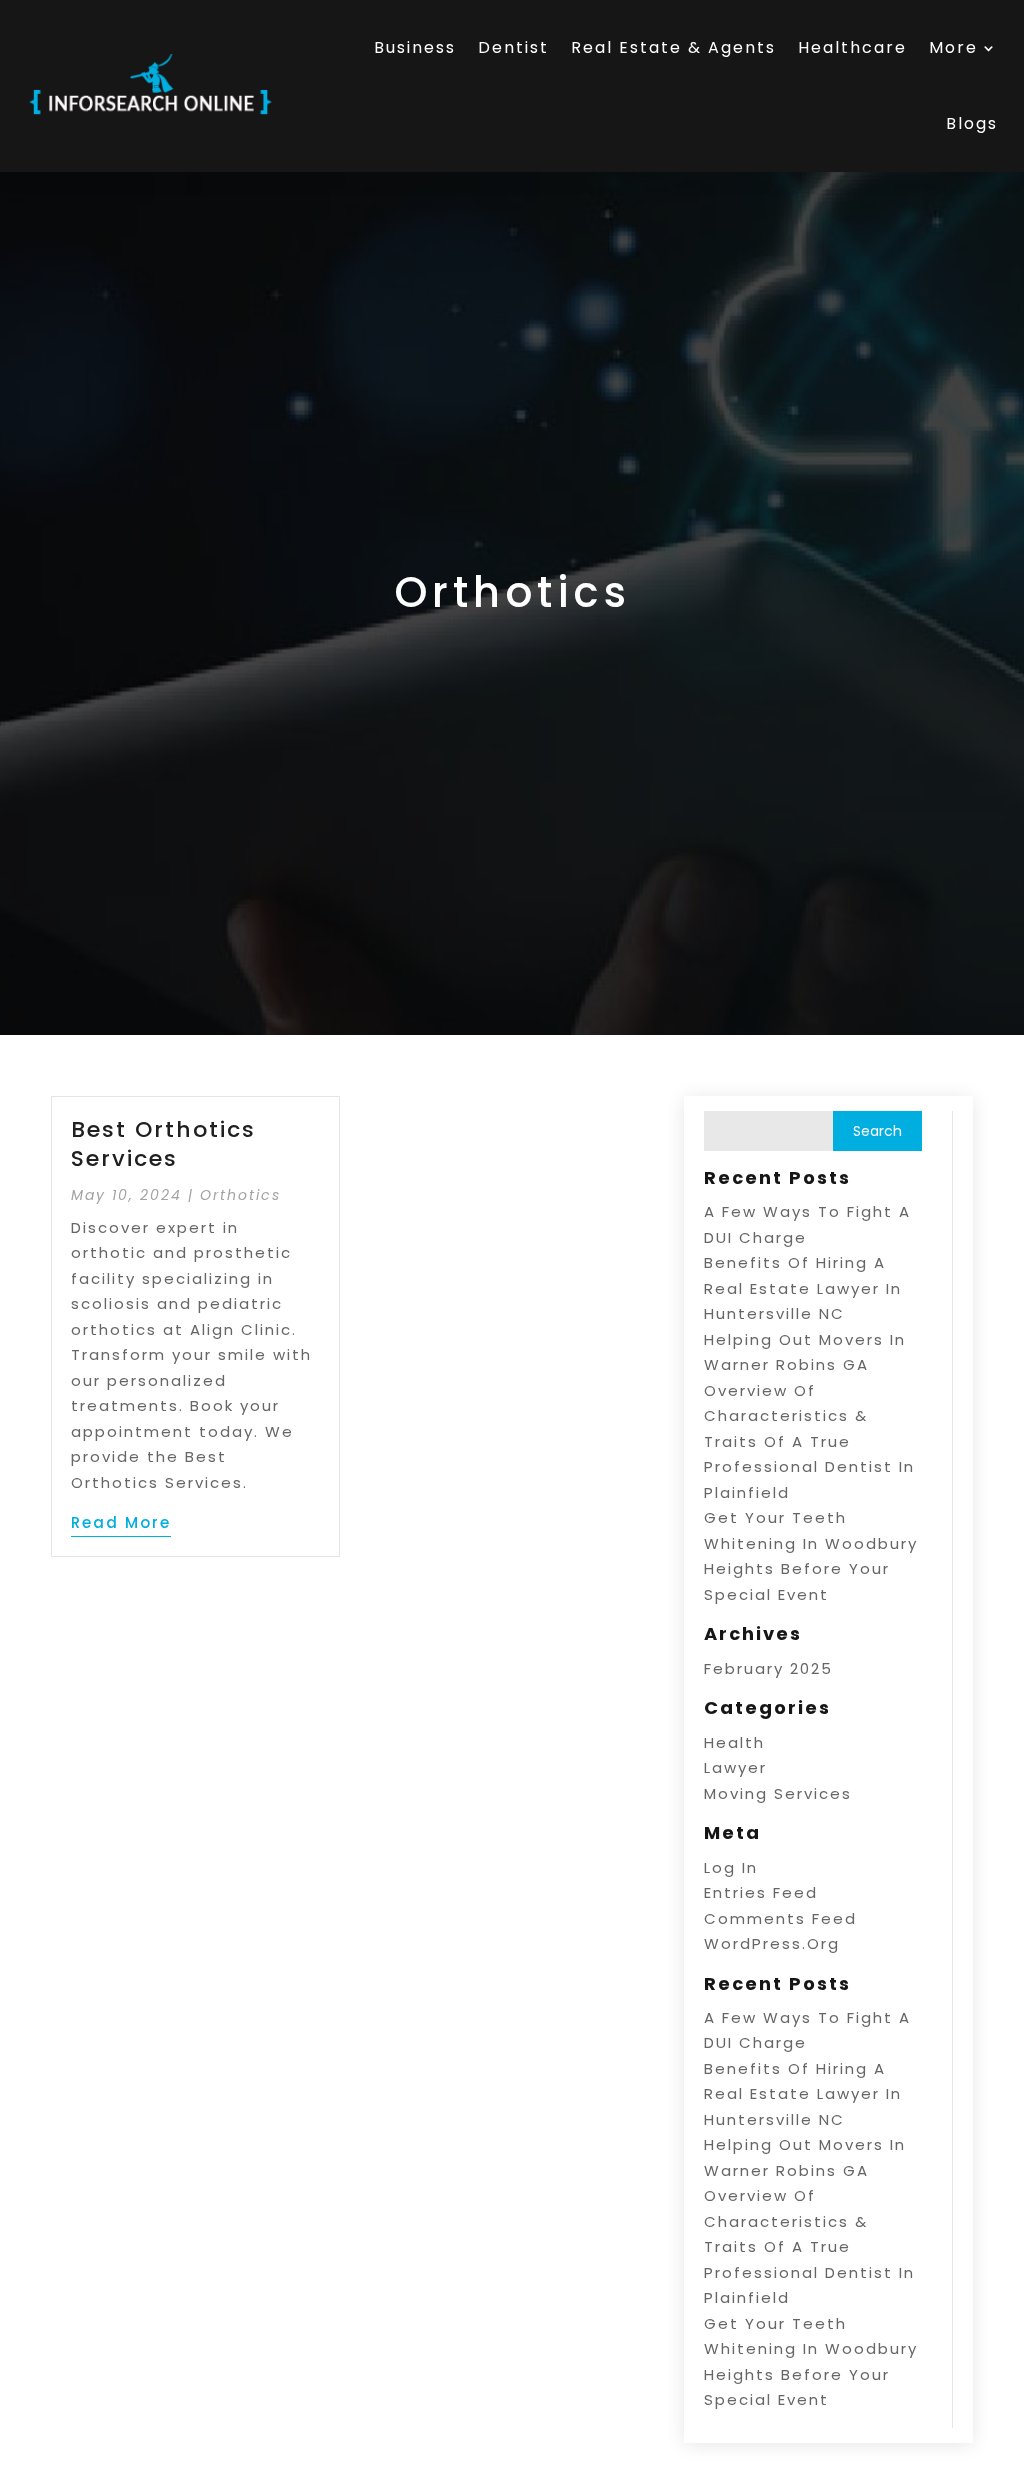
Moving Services (778, 1793)
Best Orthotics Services (163, 1144)
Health (734, 1742)
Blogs (972, 123)
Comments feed (780, 1918)
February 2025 (768, 1668)
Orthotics (240, 1195)
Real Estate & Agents (673, 47)
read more (121, 1522)
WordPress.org (772, 1943)
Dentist (513, 47)
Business (415, 47)
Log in (731, 1867)
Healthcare (852, 47)
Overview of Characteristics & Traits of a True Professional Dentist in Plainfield (809, 1441)
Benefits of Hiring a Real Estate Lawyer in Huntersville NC (803, 1288)
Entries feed (761, 1892)
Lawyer (735, 1767)
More (953, 47)
